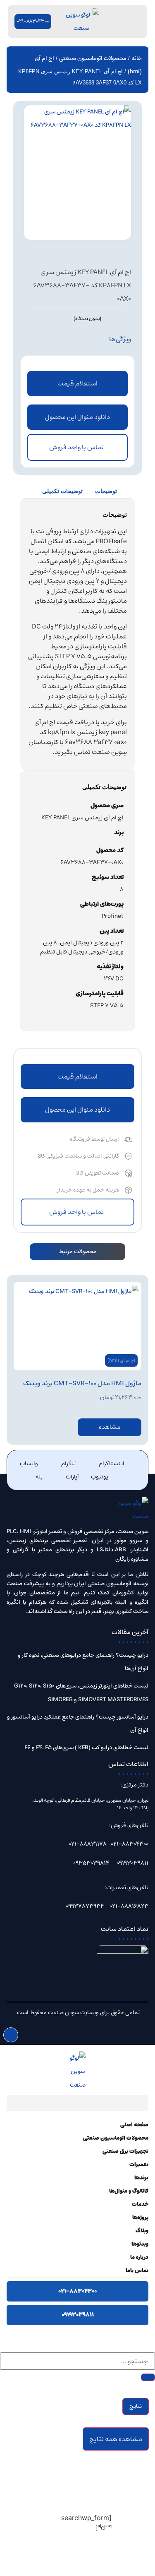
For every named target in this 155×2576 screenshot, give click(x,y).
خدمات (140, 2204)
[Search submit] (148, 2377)
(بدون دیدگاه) (87, 319)
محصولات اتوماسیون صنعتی (93, 58)
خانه (137, 58)
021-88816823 (129, 1906)
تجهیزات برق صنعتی (125, 2151)
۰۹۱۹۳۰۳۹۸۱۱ (78, 2315)
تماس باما (137, 2271)
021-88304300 (130, 1844)
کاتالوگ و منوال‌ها (129, 2191)
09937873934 (85, 1906)
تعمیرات (139, 2165)
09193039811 (132, 1863)
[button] (77, 417)
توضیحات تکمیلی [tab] (62, 491)
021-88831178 (88, 1844)
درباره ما (139, 2257)
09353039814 (91, 1863)
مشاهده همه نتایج (116, 2439)
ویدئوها (140, 2244)
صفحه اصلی (134, 2125)
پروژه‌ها (140, 2218)
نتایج (136, 2406)
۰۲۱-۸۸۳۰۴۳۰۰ (77, 2291)
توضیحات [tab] (106, 491)
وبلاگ (142, 2231)
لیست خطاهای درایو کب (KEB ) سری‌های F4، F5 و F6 (86, 1748)
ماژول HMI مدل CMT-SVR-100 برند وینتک (82, 1383)
